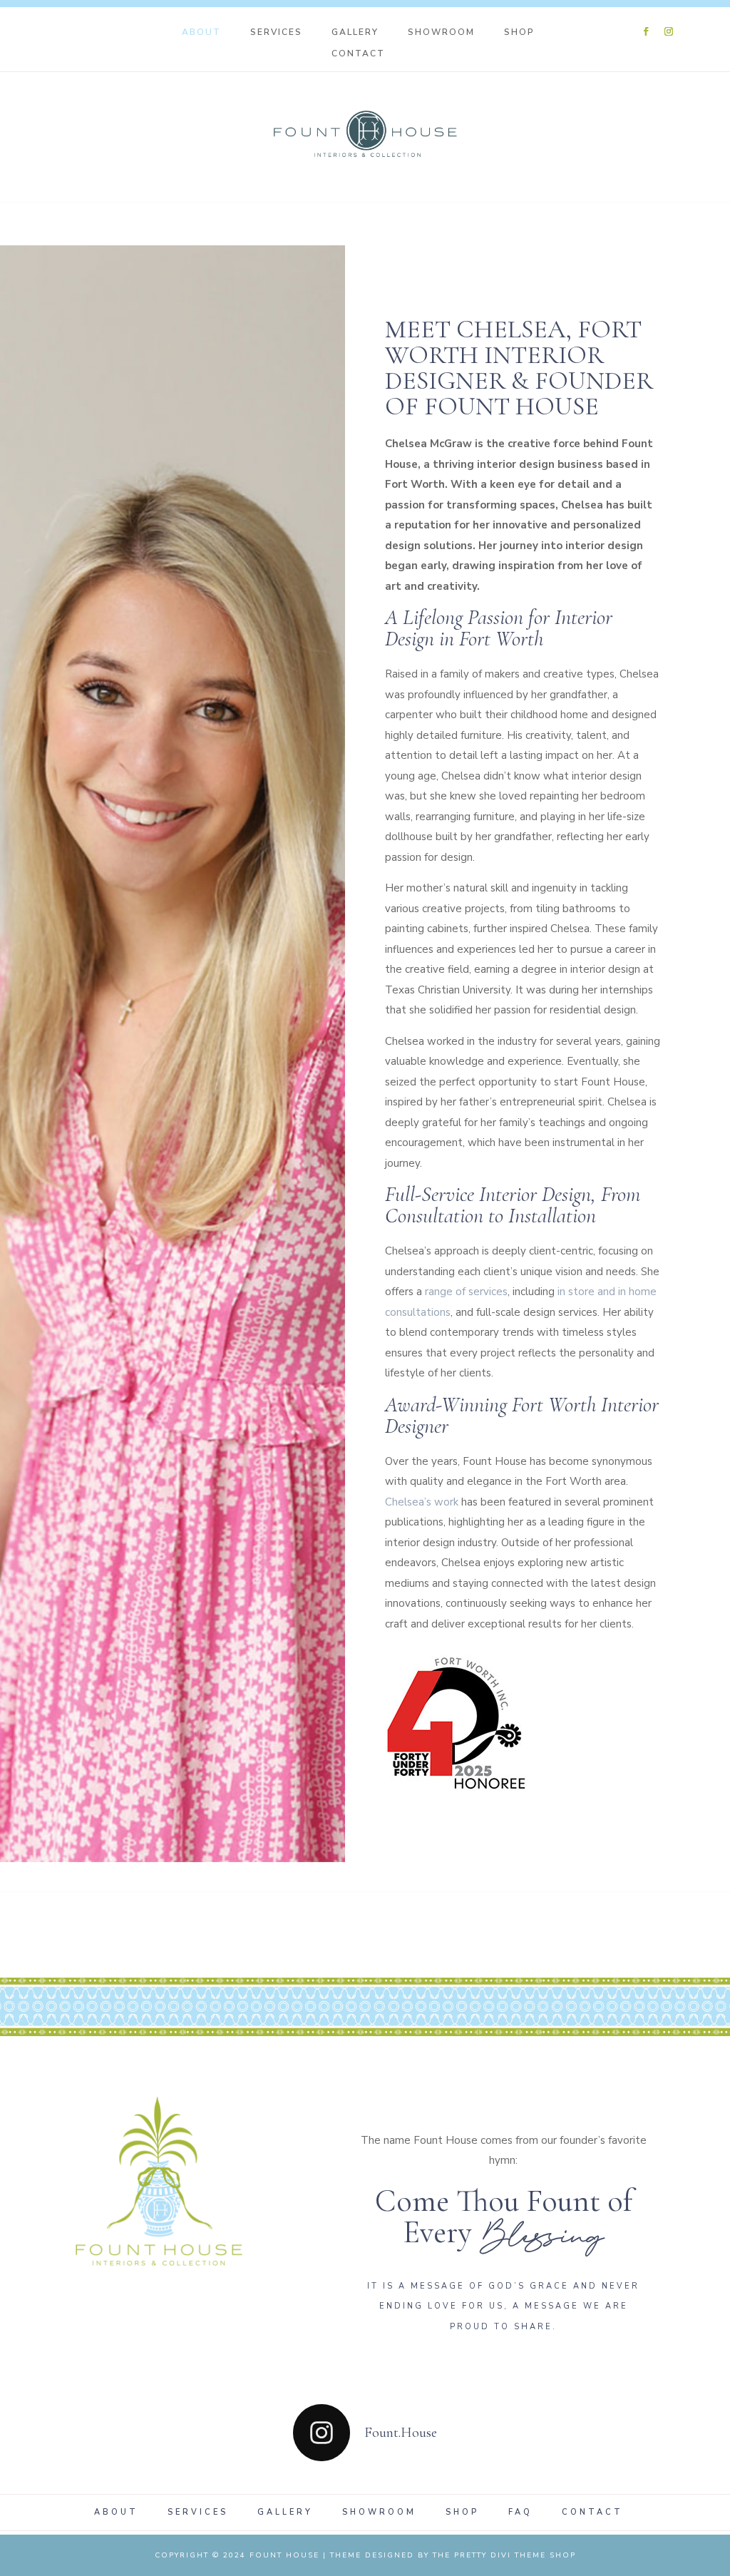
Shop (519, 32)
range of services (466, 1292)
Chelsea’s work (422, 1502)
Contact (358, 54)
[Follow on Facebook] (646, 31)
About (201, 32)
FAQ (520, 2513)
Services (276, 32)
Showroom (441, 32)
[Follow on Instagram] (669, 31)
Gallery (355, 32)
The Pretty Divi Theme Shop (504, 2555)
